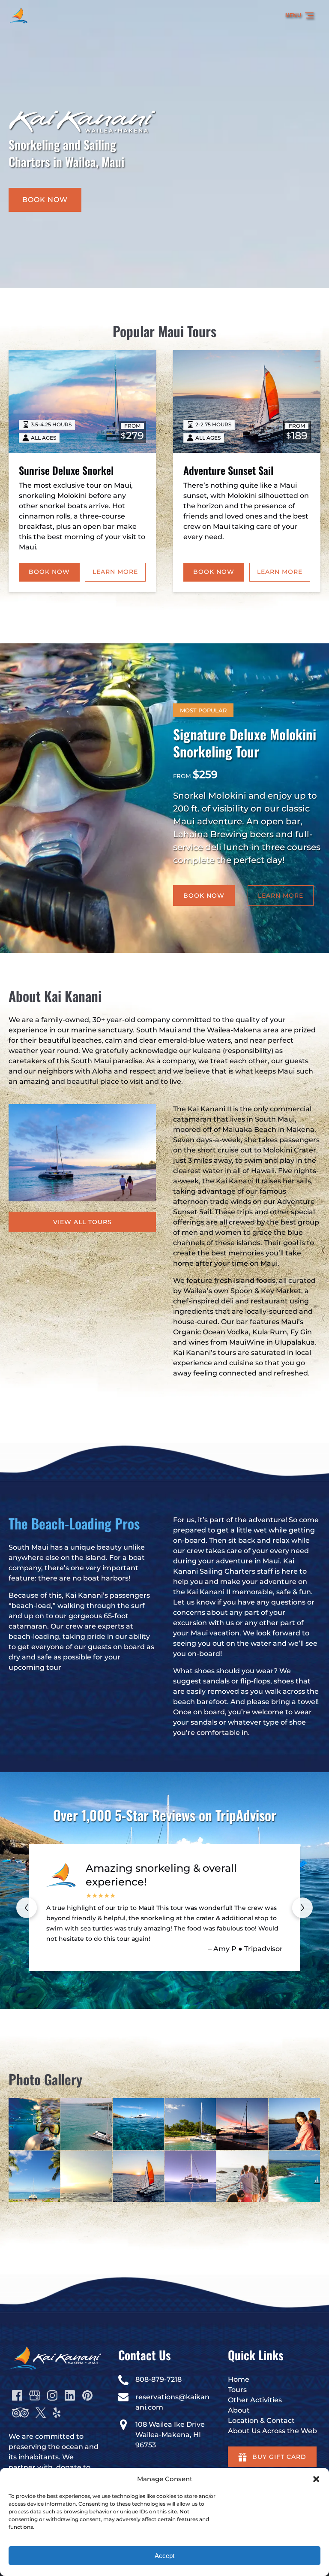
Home (239, 2379)
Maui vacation (215, 1633)
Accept (164, 2556)
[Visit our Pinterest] (87, 2395)
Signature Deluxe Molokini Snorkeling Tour (245, 743)
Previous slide (27, 1908)
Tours (237, 2390)
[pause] (164, 274)
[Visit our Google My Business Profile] (35, 2395)
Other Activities (255, 2400)
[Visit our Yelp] (57, 2413)
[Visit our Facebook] (17, 2395)
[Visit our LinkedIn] (70, 2395)
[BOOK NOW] (45, 176)
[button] (316, 2479)
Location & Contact (261, 2421)
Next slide (302, 1908)
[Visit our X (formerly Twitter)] (41, 2413)
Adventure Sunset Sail (228, 470)
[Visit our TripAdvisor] (20, 2413)
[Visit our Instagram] (52, 2395)
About (239, 2410)
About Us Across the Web (272, 2431)
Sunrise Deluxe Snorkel (66, 470)
